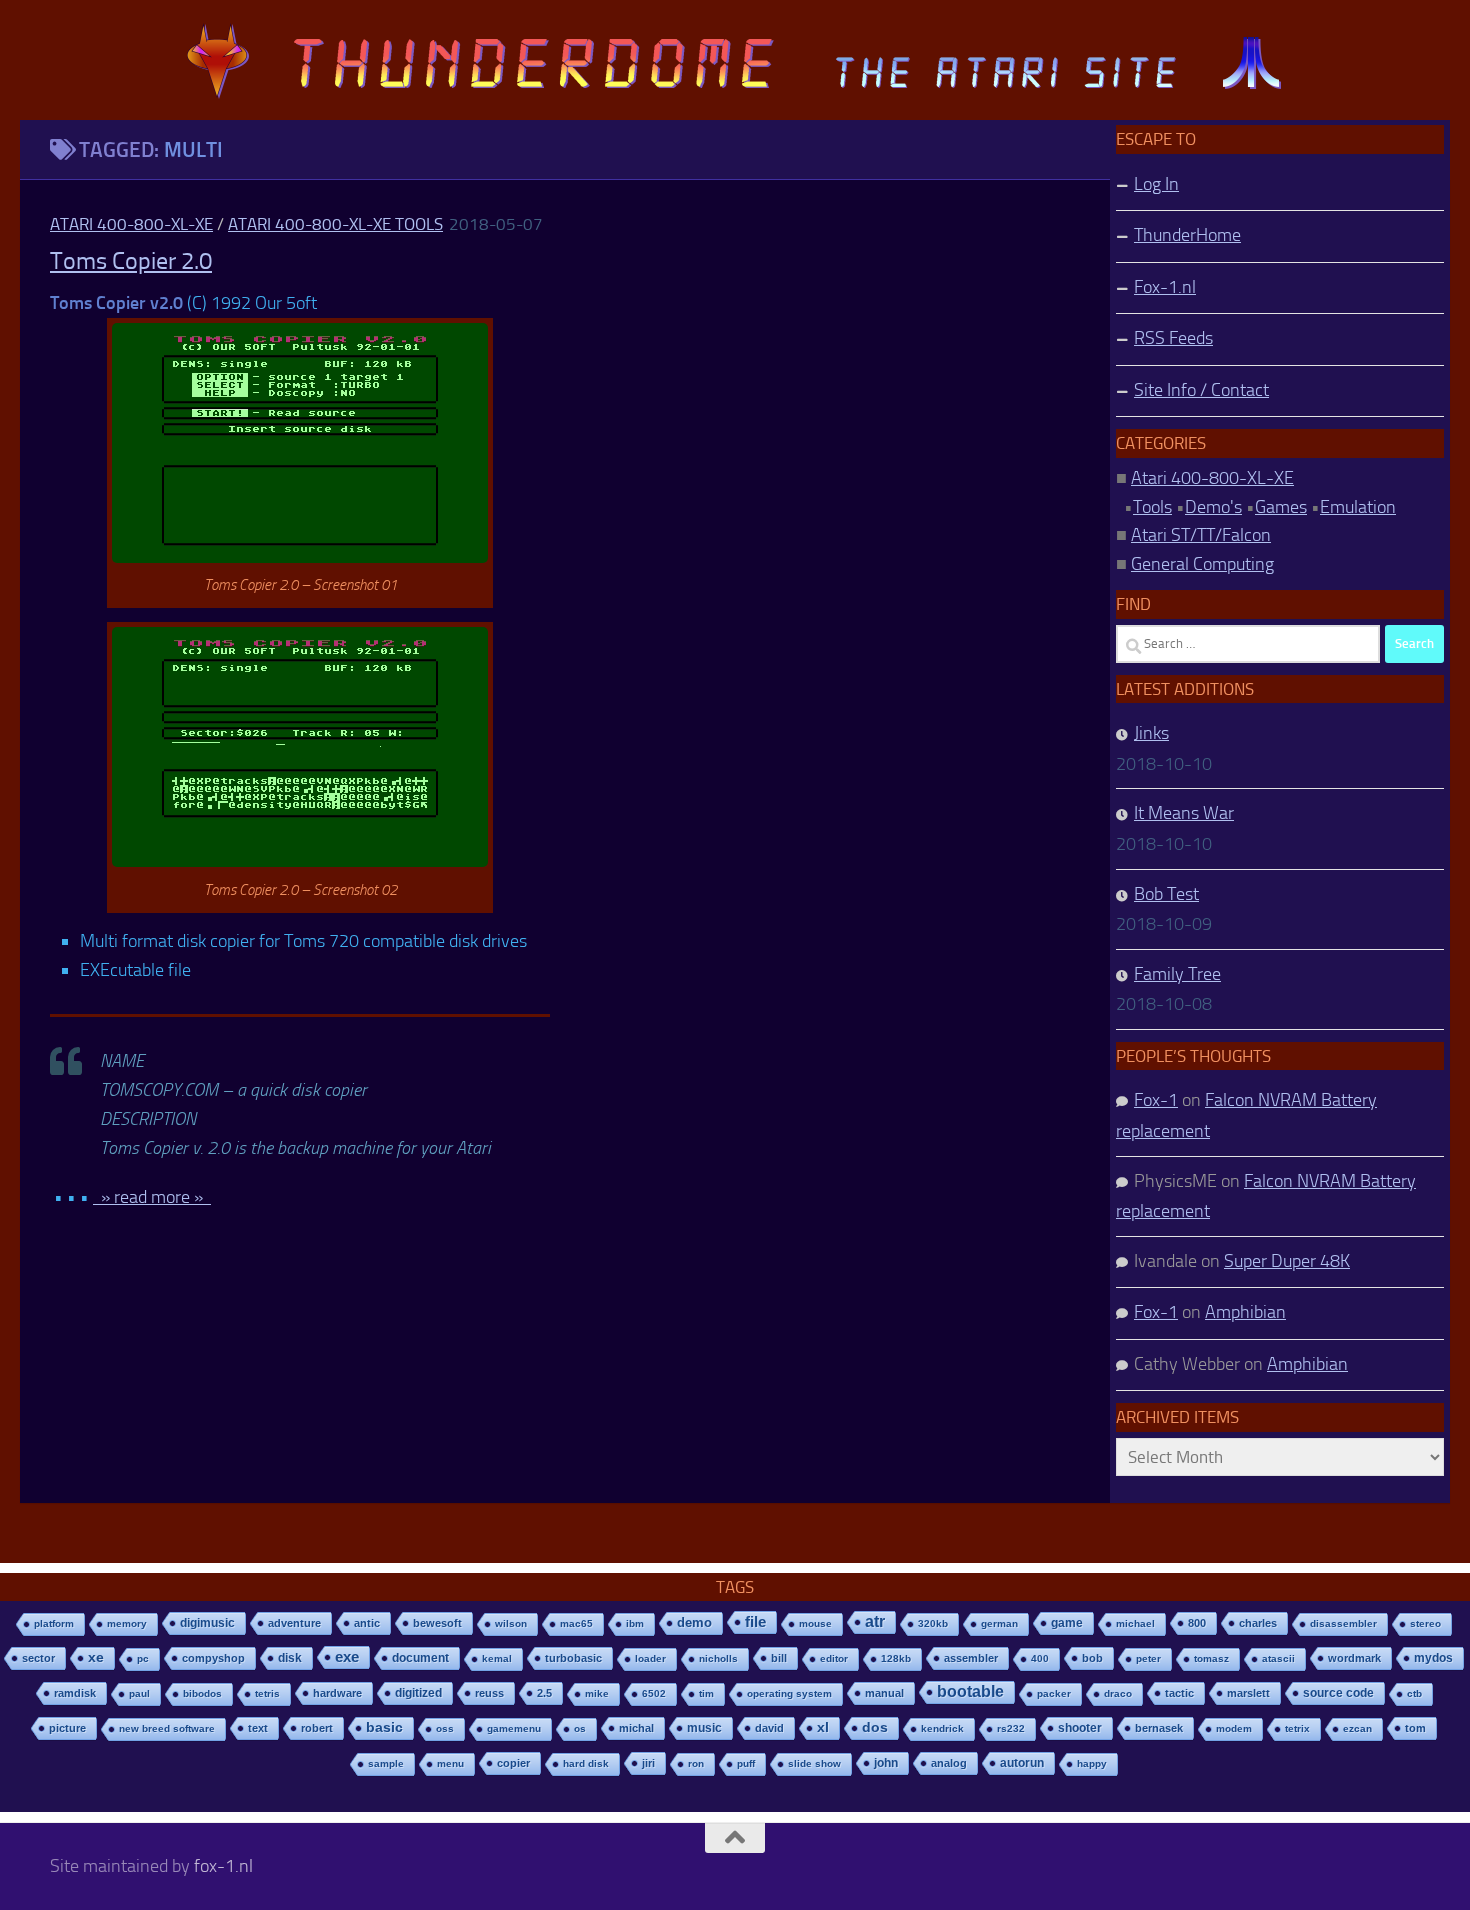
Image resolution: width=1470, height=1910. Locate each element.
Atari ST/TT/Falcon (1201, 535)
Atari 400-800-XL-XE (131, 224)
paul (139, 1693)
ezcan (1357, 1728)
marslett (1248, 1693)
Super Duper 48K (1287, 1261)
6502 (654, 1693)
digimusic (207, 1623)
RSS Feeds (1173, 338)
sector (38, 1658)
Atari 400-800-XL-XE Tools (335, 224)
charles (1258, 1623)
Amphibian (1245, 1312)
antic (367, 1623)
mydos (1433, 1658)
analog (949, 1763)
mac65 (576, 1623)
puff (746, 1763)
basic (384, 1727)
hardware (337, 1693)
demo (694, 1622)
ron (696, 1763)
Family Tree (1177, 974)
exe (347, 1656)
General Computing (1202, 564)
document (420, 1658)
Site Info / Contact (1201, 390)
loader (650, 1658)
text (258, 1728)
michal (636, 1728)
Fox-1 (1156, 1100)
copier (513, 1763)
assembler (971, 1658)
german (999, 1623)
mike (597, 1693)
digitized (418, 1693)
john (886, 1762)
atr (875, 1621)
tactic (1179, 1693)
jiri (648, 1763)
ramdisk (75, 1693)
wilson (511, 1623)
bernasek (1159, 1728)
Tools (1152, 507)
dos (875, 1727)
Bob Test (1166, 894)
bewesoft (437, 1623)
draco (1118, 1693)
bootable (970, 1691)
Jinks (1151, 733)
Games (1281, 507)
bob (1092, 1658)
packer (1054, 1693)
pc (143, 1658)
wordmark (1354, 1658)
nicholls (718, 1658)
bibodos (202, 1693)
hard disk (586, 1763)
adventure (294, 1623)
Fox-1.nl (1165, 287)
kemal (497, 1658)
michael (1135, 1623)
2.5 (544, 1693)
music (704, 1728)
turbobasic (573, 1658)
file (755, 1621)
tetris (267, 1693)
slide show (814, 1763)
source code (1338, 1692)
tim (706, 1693)
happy (1092, 1763)
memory (127, 1623)
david (769, 1728)
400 (1040, 1658)
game (1067, 1623)
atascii (1278, 1658)
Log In (1156, 184)
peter (1148, 1658)
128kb (896, 1658)
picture (67, 1728)
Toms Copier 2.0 (131, 261)
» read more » (152, 1197)
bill (779, 1658)
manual (884, 1693)
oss (445, 1728)
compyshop (213, 1658)
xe (96, 1657)
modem (1234, 1728)
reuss (489, 1693)
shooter (1080, 1728)
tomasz (1211, 1658)
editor (834, 1658)
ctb (1414, 1693)
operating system (789, 1693)
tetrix (1297, 1728)
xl (823, 1727)
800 (1197, 1623)
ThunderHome (1187, 235)
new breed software (167, 1728)
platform (54, 1623)
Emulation (1358, 507)
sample (386, 1763)
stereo (1425, 1623)
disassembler (1343, 1623)
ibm (635, 1623)
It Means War (1184, 813)
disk (290, 1658)
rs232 (1011, 1728)
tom (1415, 1728)
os (580, 1728)
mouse (815, 1623)
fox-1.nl (223, 1866)
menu (450, 1763)
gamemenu (514, 1728)
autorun (1022, 1763)
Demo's (1213, 507)
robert (317, 1728)
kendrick (942, 1728)
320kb (933, 1623)
